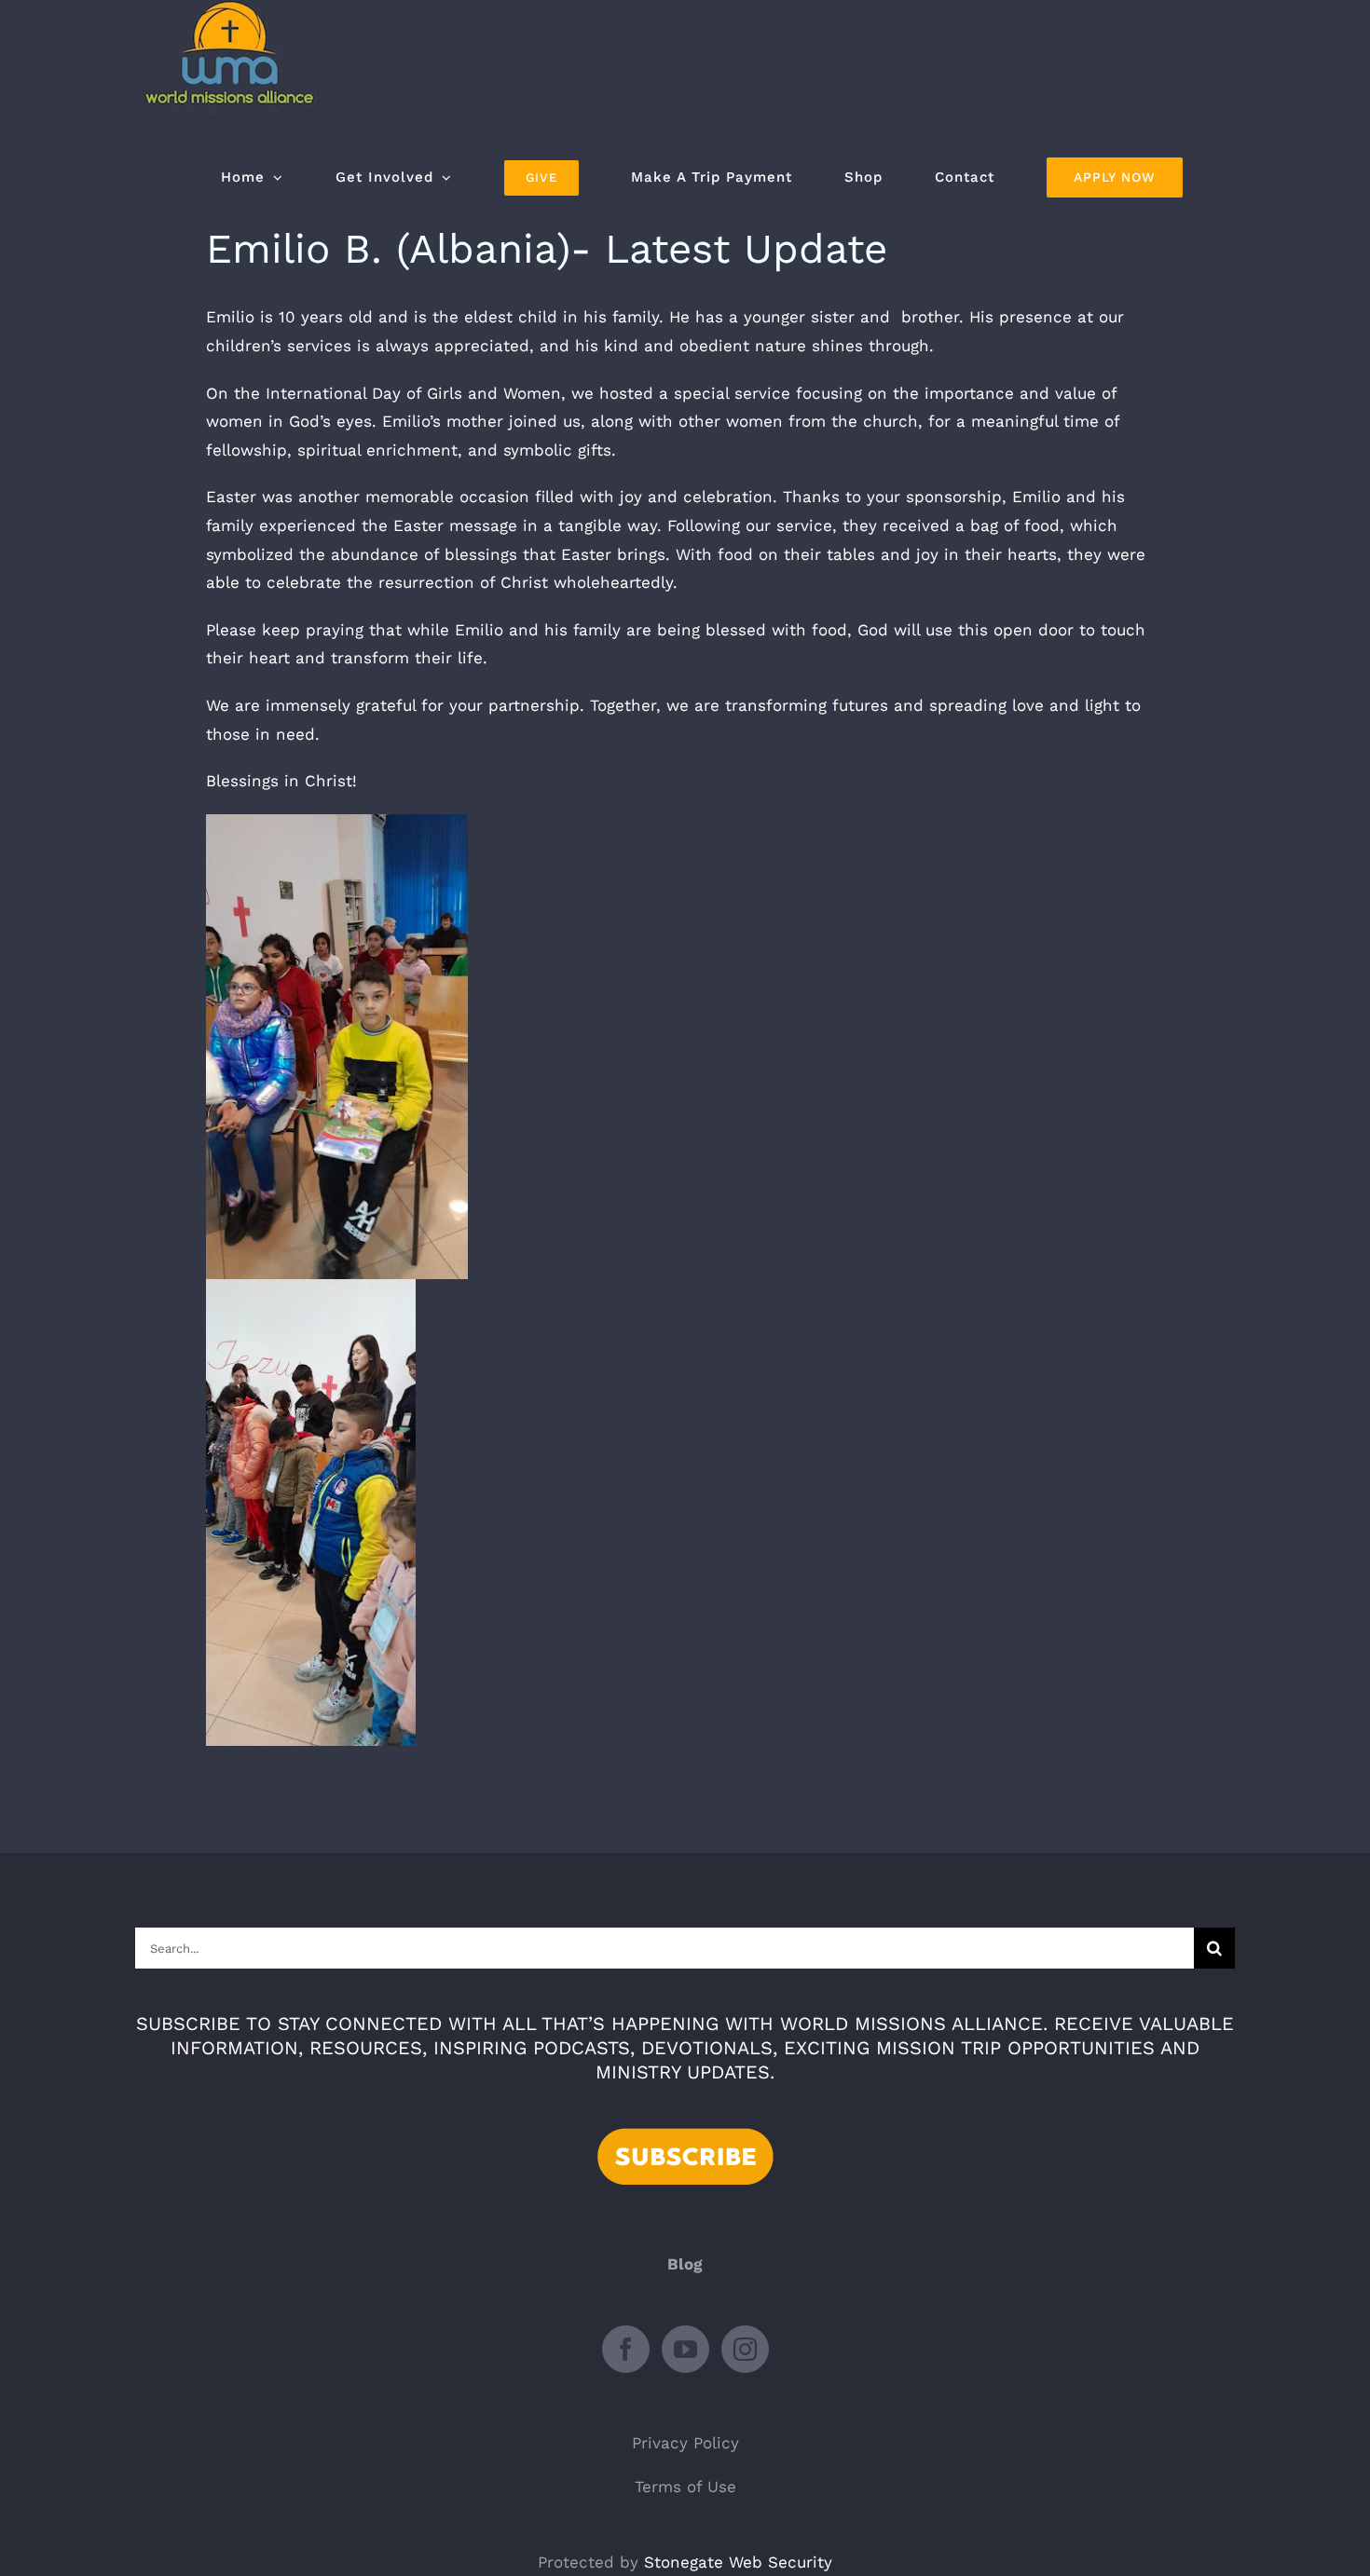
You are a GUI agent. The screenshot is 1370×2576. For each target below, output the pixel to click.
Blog (685, 2264)
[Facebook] (626, 2349)
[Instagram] (745, 2349)
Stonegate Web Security (738, 2562)
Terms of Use (685, 2487)
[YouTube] (685, 2349)
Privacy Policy (685, 2443)
